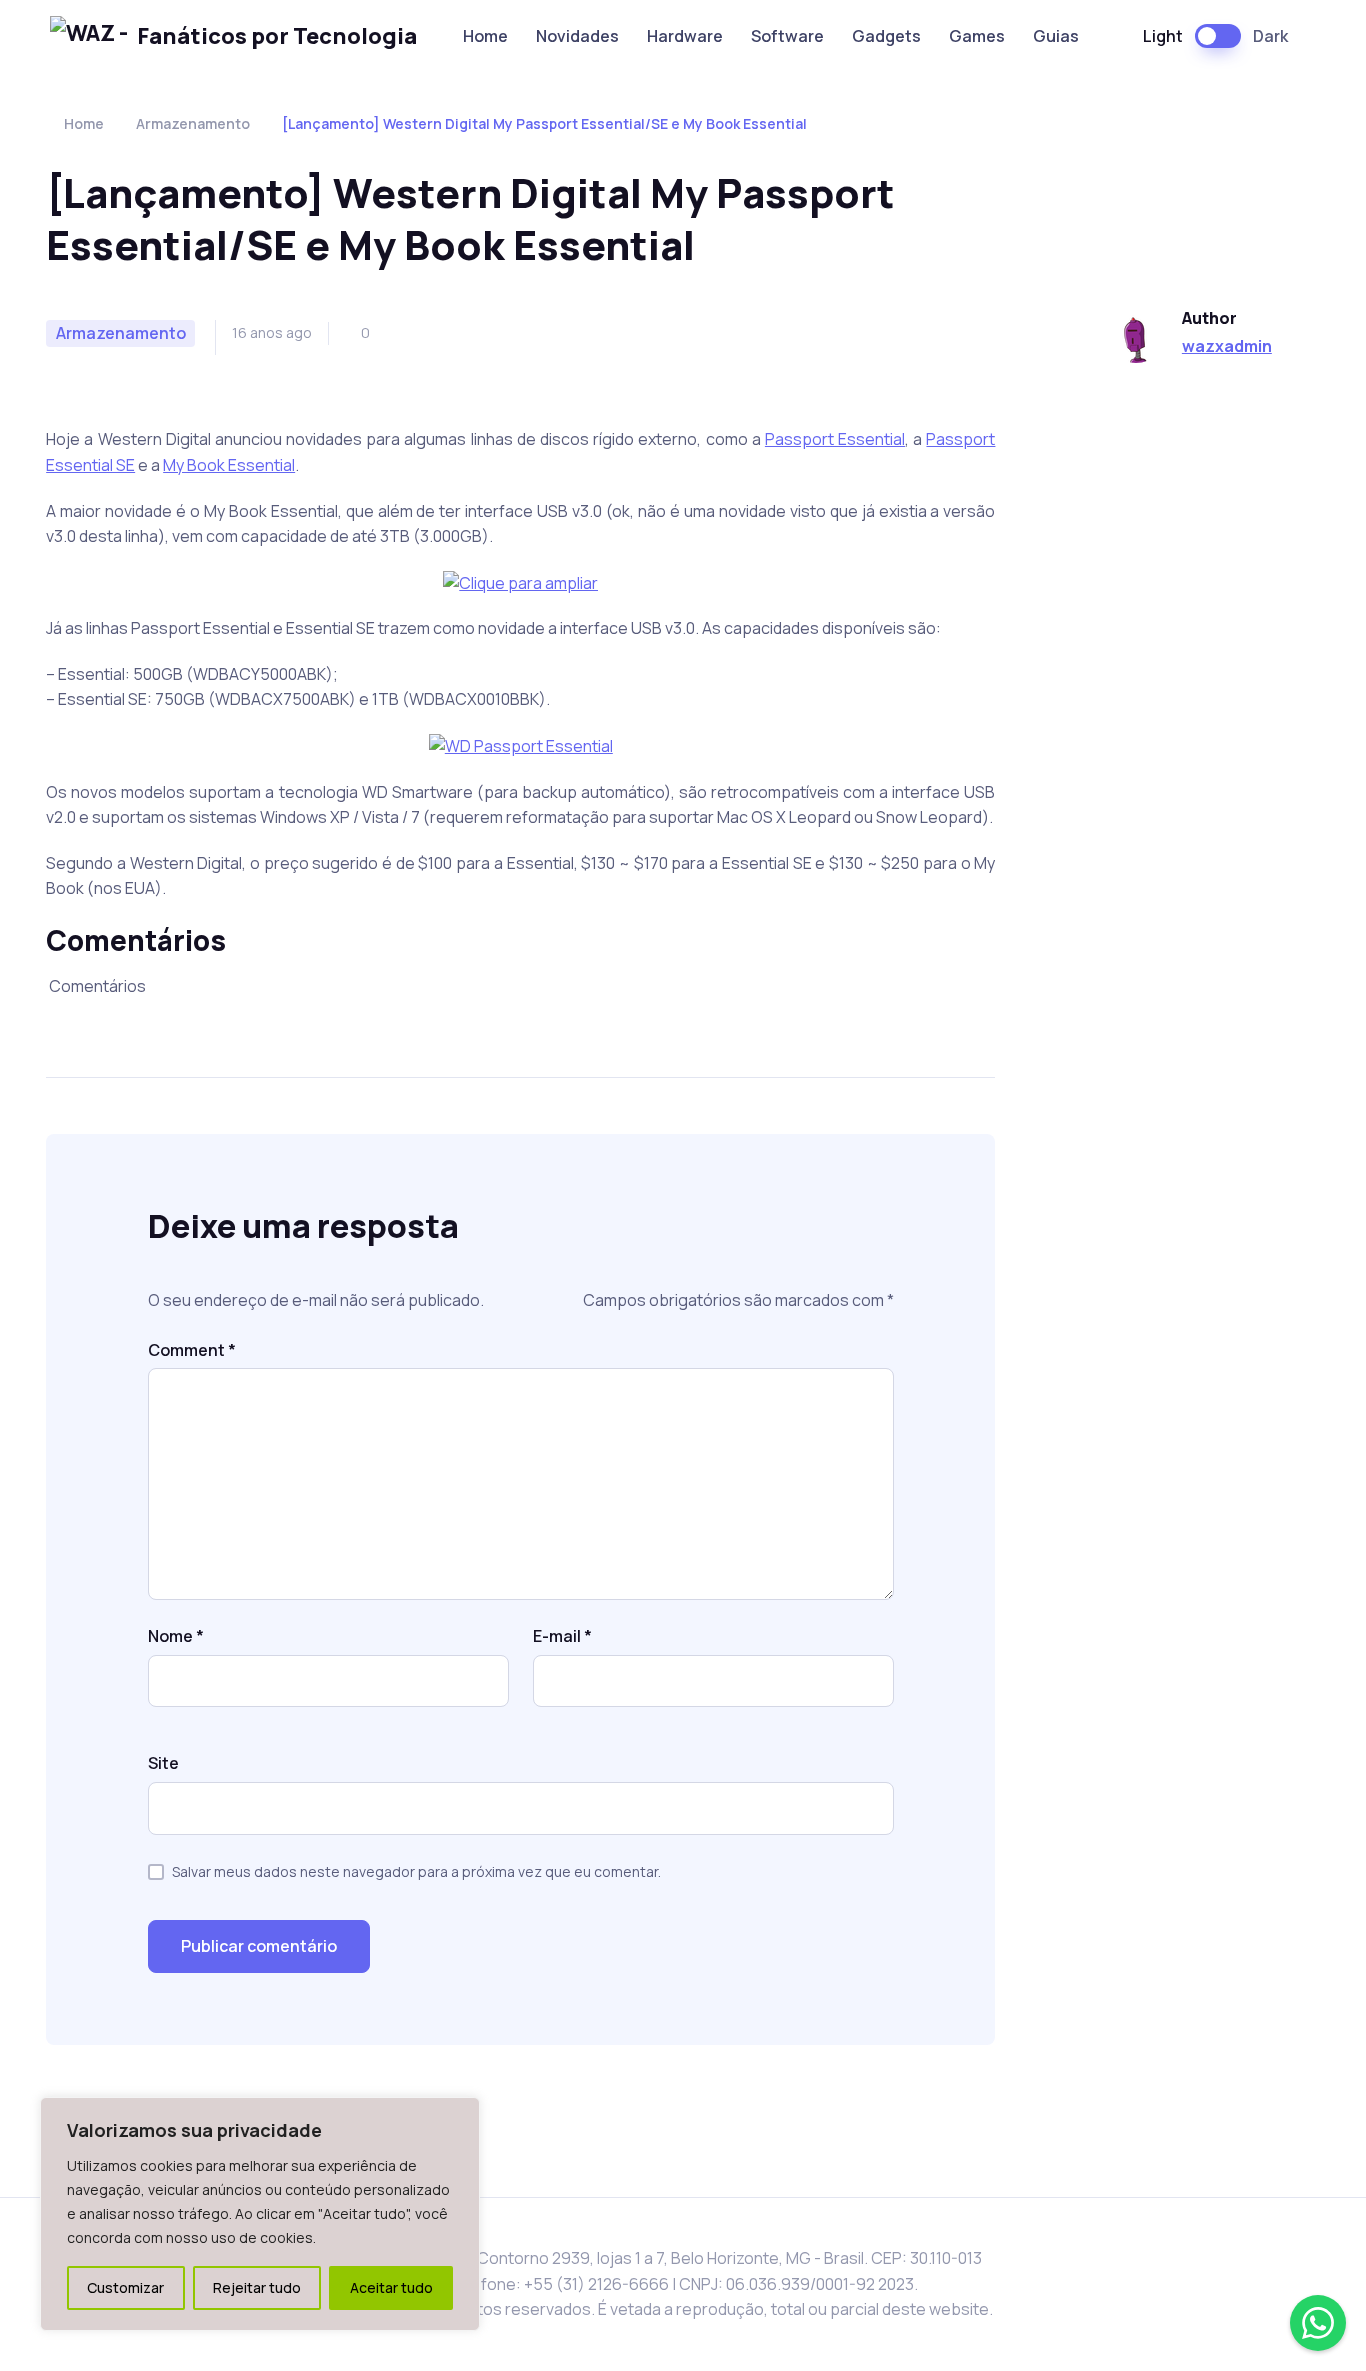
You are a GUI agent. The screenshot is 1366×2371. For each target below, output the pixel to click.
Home (485, 36)
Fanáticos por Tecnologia (277, 36)
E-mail (562, 1636)
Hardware (685, 36)
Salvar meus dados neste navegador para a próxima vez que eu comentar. (416, 1871)
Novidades (577, 36)
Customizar (125, 2287)
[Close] (459, 2114)
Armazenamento (193, 123)
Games (977, 36)
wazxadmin (1227, 346)
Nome (176, 1636)
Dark (1270, 36)
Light (1163, 36)
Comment (192, 1350)
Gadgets (886, 36)
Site (163, 1763)
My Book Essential (229, 465)
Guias (1056, 36)
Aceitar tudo (391, 2287)
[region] (260, 2214)
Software (787, 36)
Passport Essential (835, 439)
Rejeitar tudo (257, 2287)
